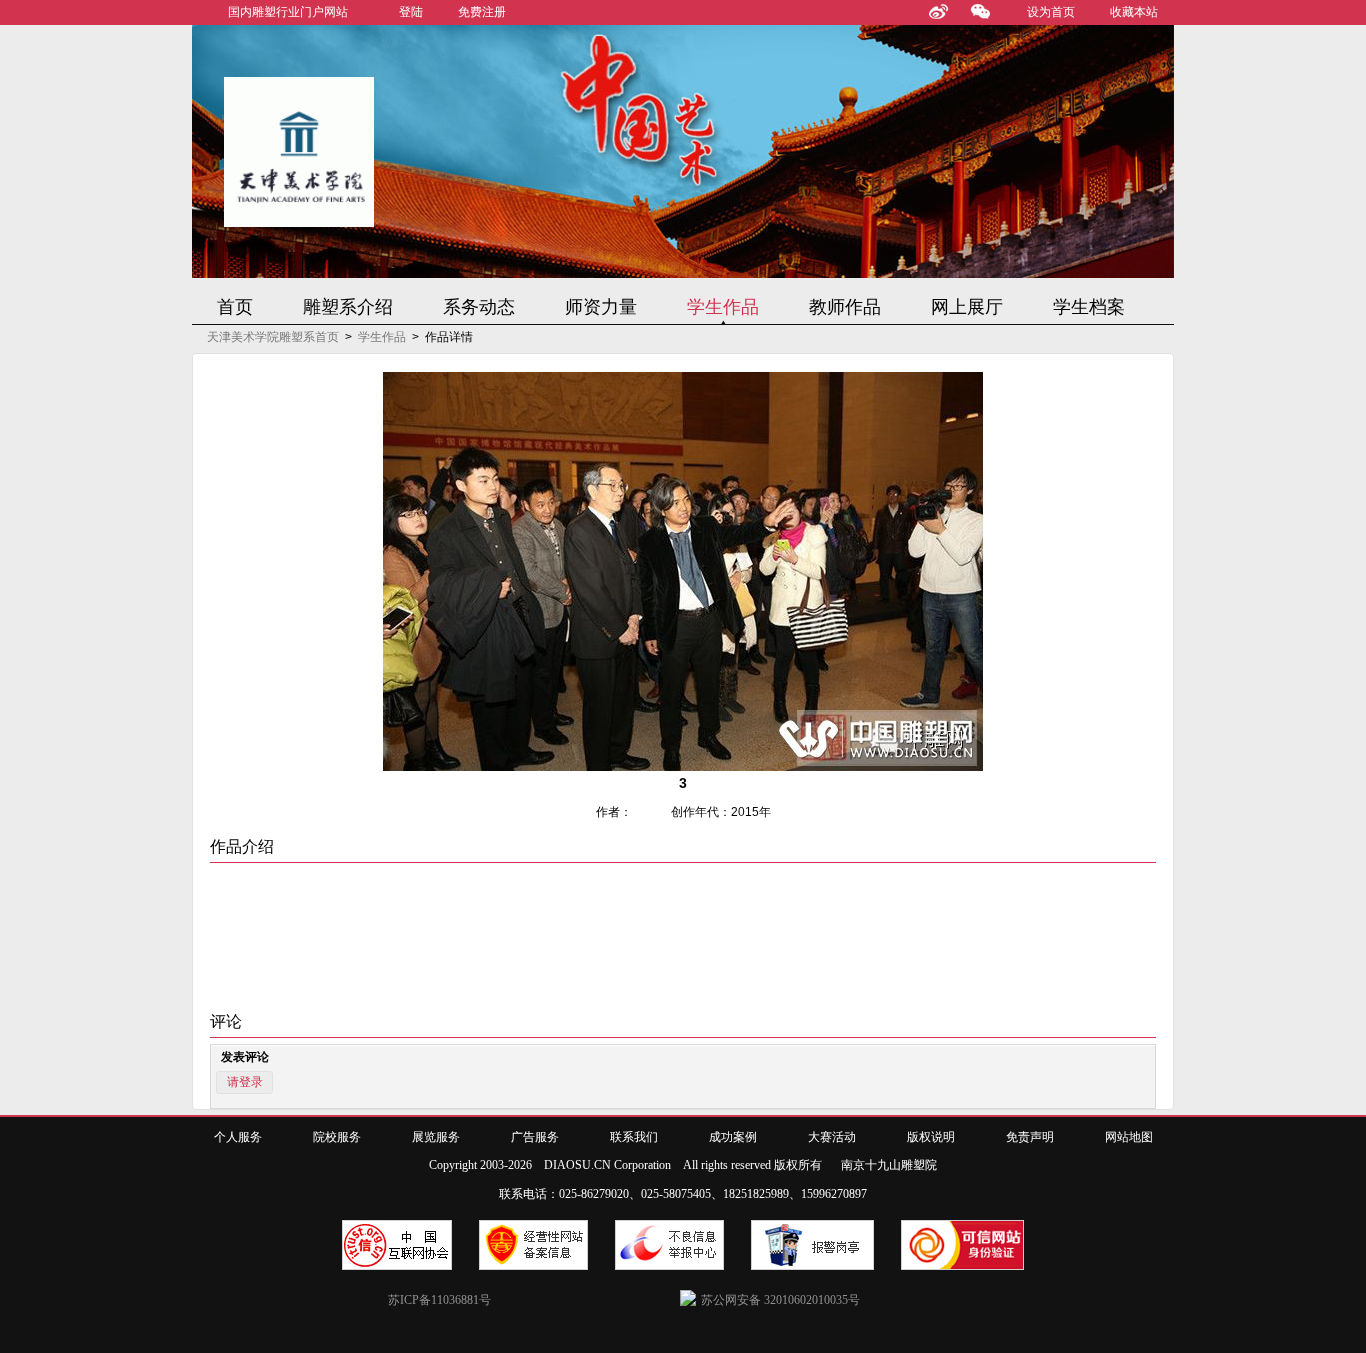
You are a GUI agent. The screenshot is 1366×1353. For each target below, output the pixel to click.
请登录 (245, 1082)
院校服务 (337, 1137)
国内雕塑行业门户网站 (288, 12)
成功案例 (733, 1137)
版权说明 (931, 1137)
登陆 (411, 12)
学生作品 (723, 307)
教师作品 (845, 307)
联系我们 (634, 1137)
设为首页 (1051, 12)
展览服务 (436, 1137)
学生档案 (1089, 307)
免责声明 (1030, 1137)
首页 (235, 307)
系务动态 (479, 307)
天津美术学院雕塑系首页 (273, 337)
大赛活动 (832, 1137)
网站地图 (1129, 1137)
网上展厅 (967, 307)
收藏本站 (1134, 12)
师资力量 (601, 307)
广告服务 (535, 1137)
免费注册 (482, 12)
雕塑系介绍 (348, 307)
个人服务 (238, 1137)
